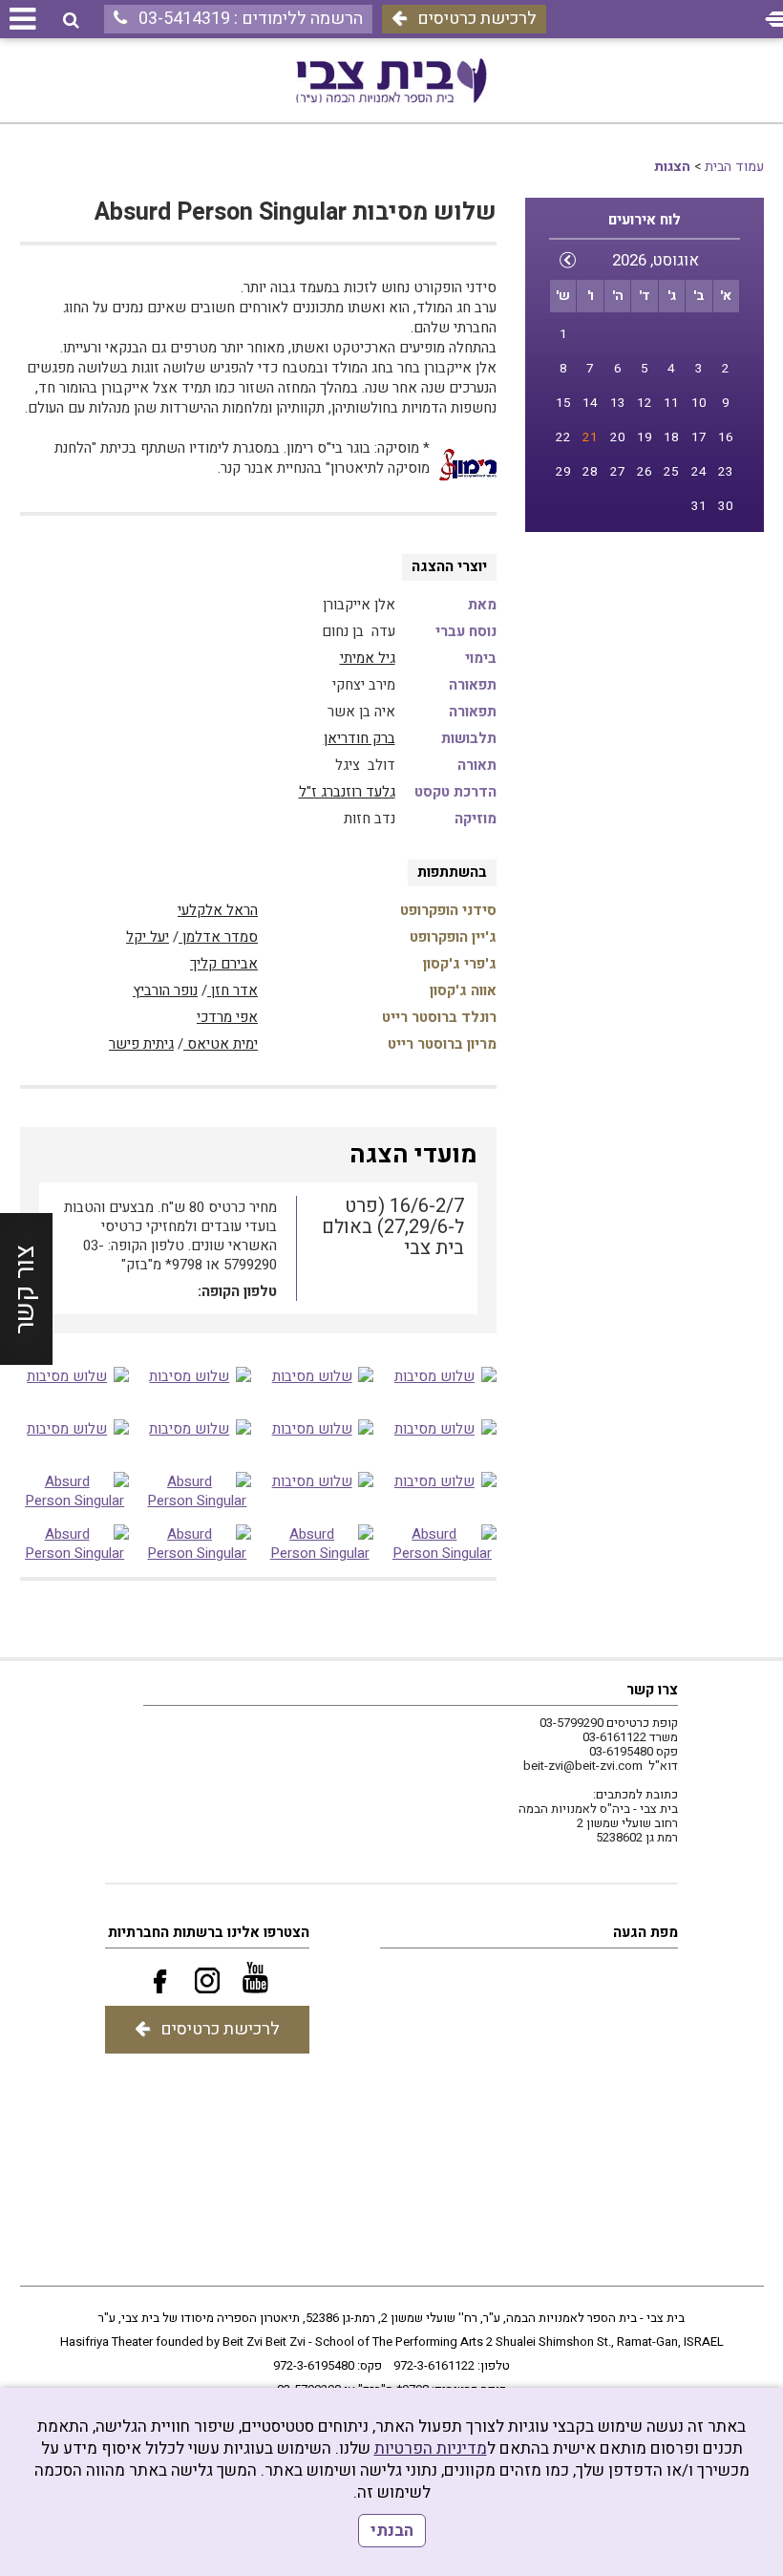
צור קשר (25, 1288)
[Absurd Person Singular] (197, 1491)
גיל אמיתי (368, 658)
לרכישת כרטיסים (477, 19)
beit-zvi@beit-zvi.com (583, 1766)
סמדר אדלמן (218, 937)
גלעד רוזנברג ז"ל (347, 792)
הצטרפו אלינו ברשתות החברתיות (209, 1932)
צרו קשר (652, 1690)
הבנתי (392, 2531)
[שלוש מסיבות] (442, 1386)
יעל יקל (148, 937)
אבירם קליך (224, 964)
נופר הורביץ (165, 990)
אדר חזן (233, 990)
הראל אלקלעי (218, 910)
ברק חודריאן (360, 738)
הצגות (672, 167)
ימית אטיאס (221, 1044)
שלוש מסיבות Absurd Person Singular (296, 213)
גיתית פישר (141, 1044)
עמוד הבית (734, 167)
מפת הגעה (645, 1932)
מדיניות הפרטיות (431, 2448)
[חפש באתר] (71, 21)
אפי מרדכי (227, 1017)
